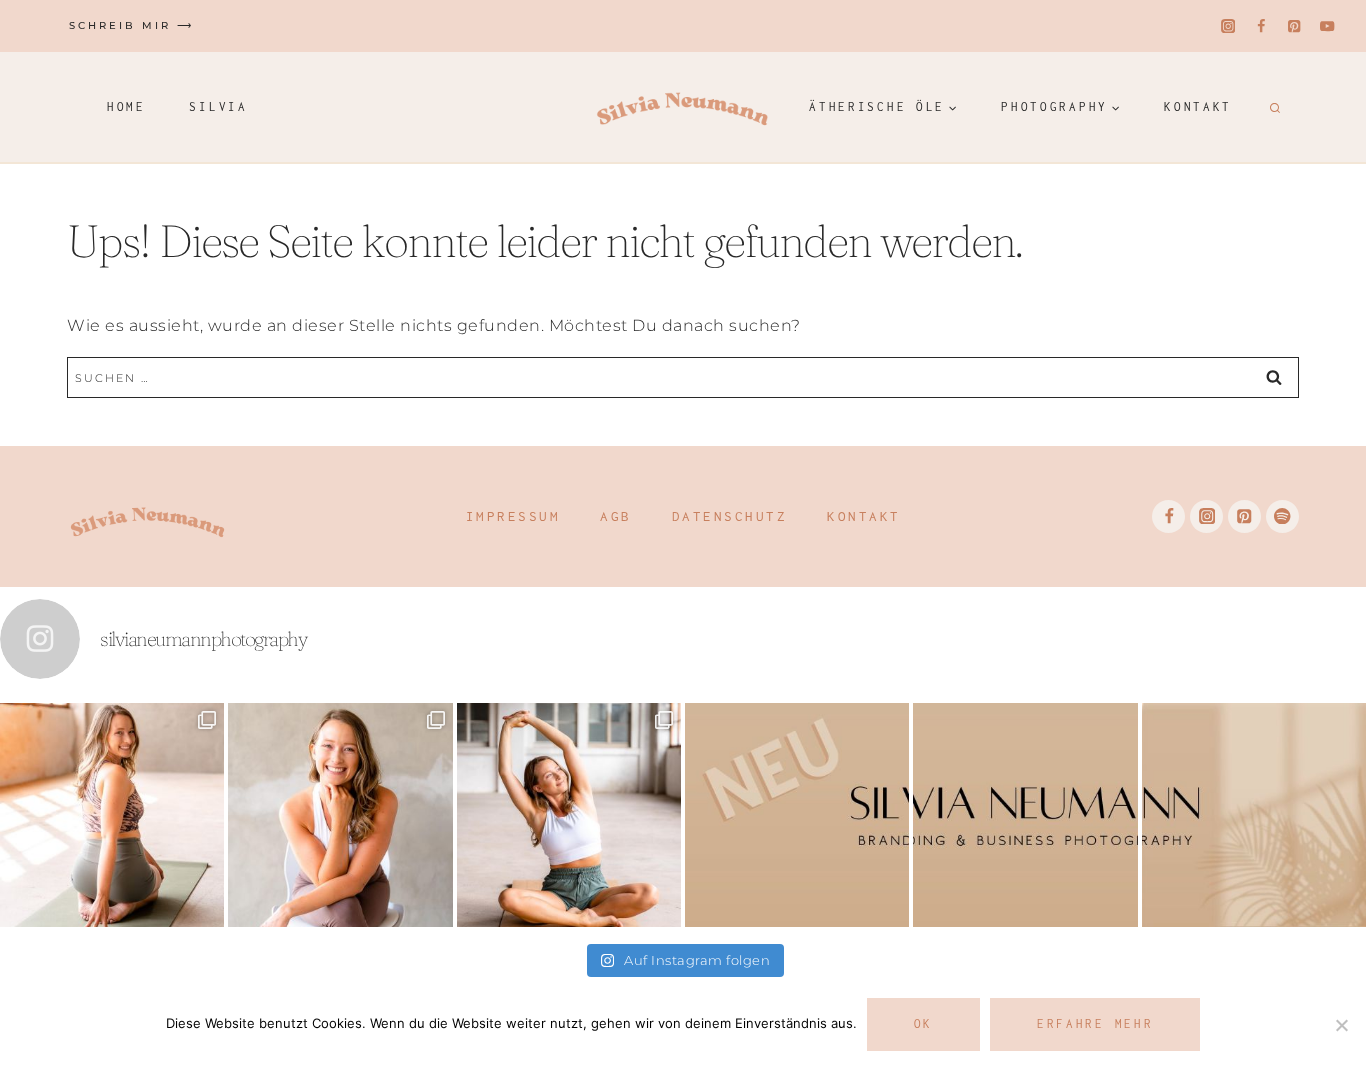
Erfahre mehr (1095, 1023)
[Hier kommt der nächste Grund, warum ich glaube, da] (1025, 815)
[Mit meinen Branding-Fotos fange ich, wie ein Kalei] (340, 815)
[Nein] (1341, 1025)
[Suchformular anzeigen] (1272, 107)
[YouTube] (1327, 26)
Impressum (513, 516)
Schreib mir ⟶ (131, 25)
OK (923, 1023)
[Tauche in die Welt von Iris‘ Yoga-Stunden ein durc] (112, 815)
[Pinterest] (1294, 26)
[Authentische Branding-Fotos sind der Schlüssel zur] (569, 815)
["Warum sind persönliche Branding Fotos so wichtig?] (1254, 815)
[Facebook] (1261, 26)
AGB (616, 516)
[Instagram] (1228, 26)
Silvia (218, 106)
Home (126, 106)
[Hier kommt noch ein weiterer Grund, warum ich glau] (797, 815)
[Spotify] (1282, 516)
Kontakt (1198, 106)
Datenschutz (730, 516)
